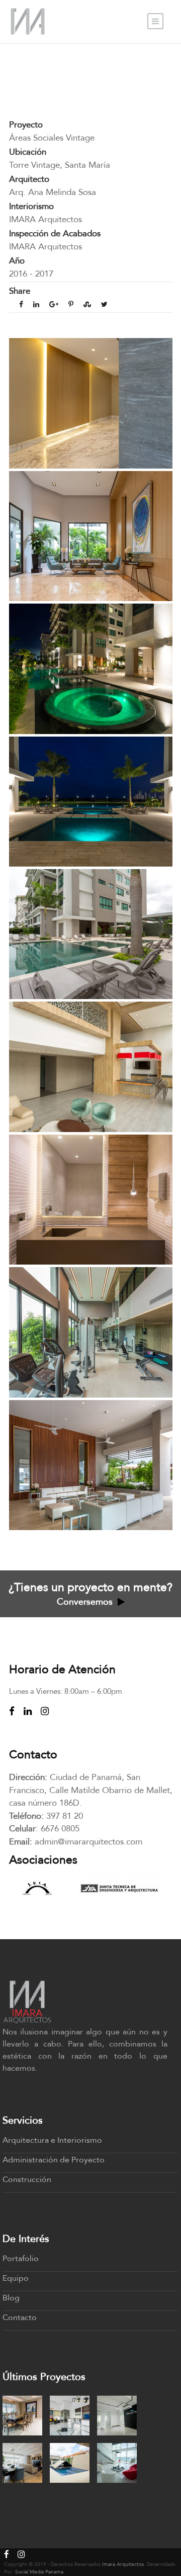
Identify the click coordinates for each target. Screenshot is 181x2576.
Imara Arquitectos (123, 2564)
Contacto (20, 2318)
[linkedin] (28, 1711)
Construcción (27, 2179)
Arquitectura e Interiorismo (52, 2140)
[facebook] (12, 1711)
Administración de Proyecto (54, 2160)
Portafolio (21, 2259)
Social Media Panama (39, 2572)
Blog (11, 2298)
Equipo (16, 2278)
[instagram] (45, 1711)
